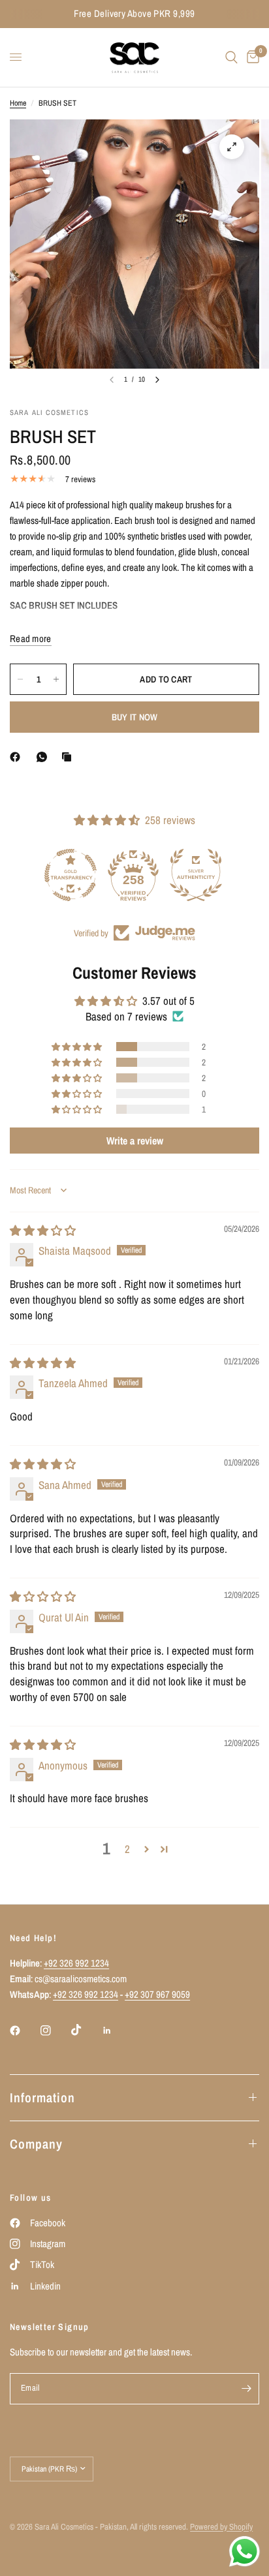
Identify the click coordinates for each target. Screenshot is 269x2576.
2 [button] (127, 1849)
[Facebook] (18, 757)
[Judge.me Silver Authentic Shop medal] (134, 875)
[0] (251, 57)
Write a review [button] (135, 1141)
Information (42, 2097)
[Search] (231, 57)
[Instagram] (55, 2031)
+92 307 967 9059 (157, 1994)
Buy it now (135, 717)
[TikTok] (86, 2030)
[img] (43, 1230)
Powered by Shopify (221, 2527)
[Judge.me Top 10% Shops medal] (197, 875)
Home (18, 103)
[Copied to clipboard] (69, 757)
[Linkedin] (116, 2031)
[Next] (157, 380)
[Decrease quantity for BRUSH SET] (20, 679)
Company (36, 2144)
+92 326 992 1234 (76, 1963)
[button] (78, 1047)
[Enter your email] (246, 2389)
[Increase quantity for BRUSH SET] (56, 679)
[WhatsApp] (44, 757)
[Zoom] (232, 147)
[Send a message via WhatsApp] (245, 2552)
